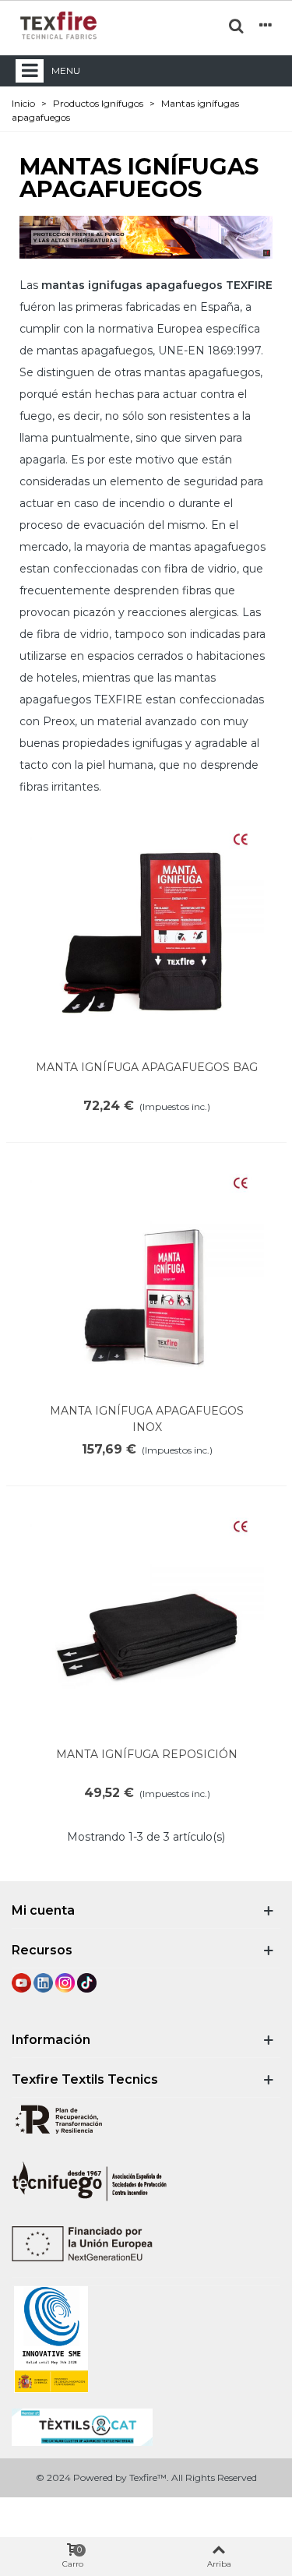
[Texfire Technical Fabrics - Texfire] (58, 25)
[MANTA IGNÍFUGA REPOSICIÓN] (147, 1622)
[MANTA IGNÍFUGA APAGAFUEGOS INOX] (147, 1278)
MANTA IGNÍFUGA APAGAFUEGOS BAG (147, 1067)
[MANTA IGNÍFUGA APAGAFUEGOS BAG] (147, 935)
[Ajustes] (266, 25)
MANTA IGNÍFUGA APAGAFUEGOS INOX (147, 1419)
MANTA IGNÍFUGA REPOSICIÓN (147, 1754)
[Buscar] (236, 25)
